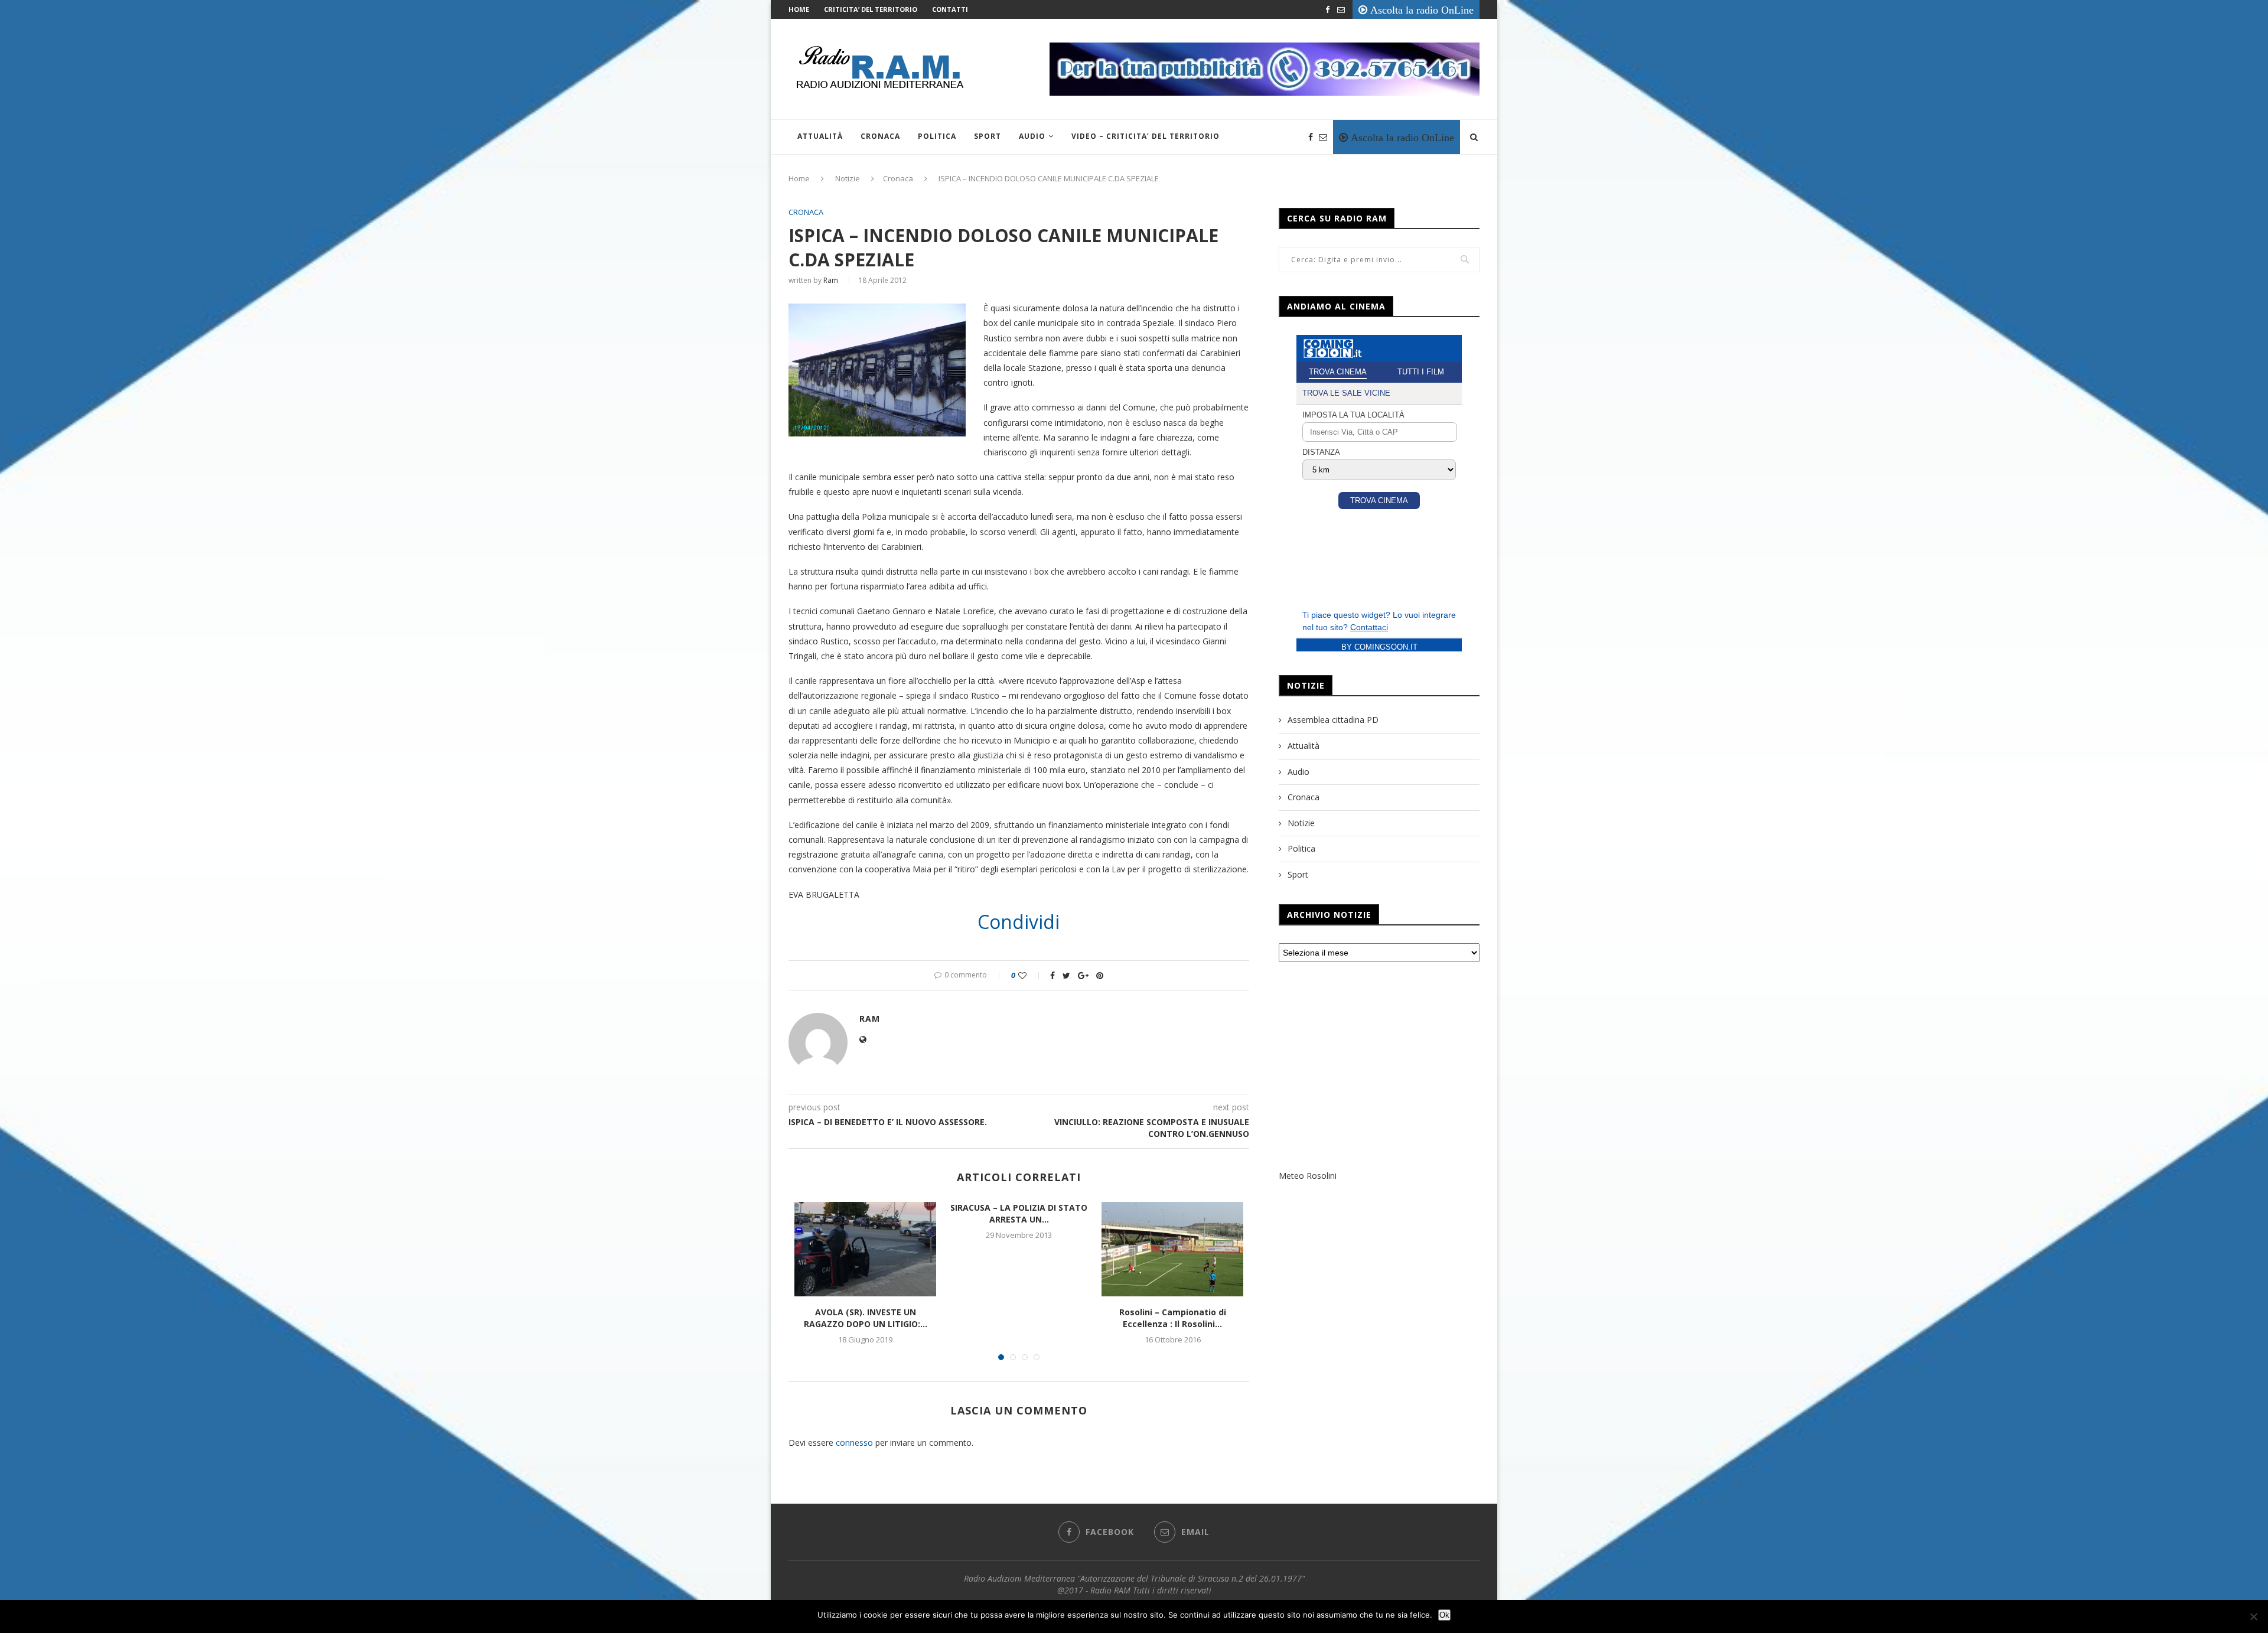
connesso (854, 1443)
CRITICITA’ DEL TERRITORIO (871, 9)
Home (799, 9)
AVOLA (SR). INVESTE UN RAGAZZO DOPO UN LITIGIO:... (866, 1318)
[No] (2253, 1616)
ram (831, 280)
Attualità (820, 136)
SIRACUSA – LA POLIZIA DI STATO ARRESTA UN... (1019, 1213)
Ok (1444, 1615)
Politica (937, 136)
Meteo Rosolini (1308, 1176)
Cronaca (880, 136)
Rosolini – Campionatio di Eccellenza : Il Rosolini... (1173, 1318)
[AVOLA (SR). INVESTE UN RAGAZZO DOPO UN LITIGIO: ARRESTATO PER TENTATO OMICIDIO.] (865, 1249)
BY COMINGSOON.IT (1379, 647)
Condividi (1019, 922)
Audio (1032, 136)
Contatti (950, 9)
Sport (988, 136)
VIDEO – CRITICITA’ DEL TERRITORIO (1146, 136)
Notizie (848, 178)
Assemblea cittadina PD (1333, 720)
